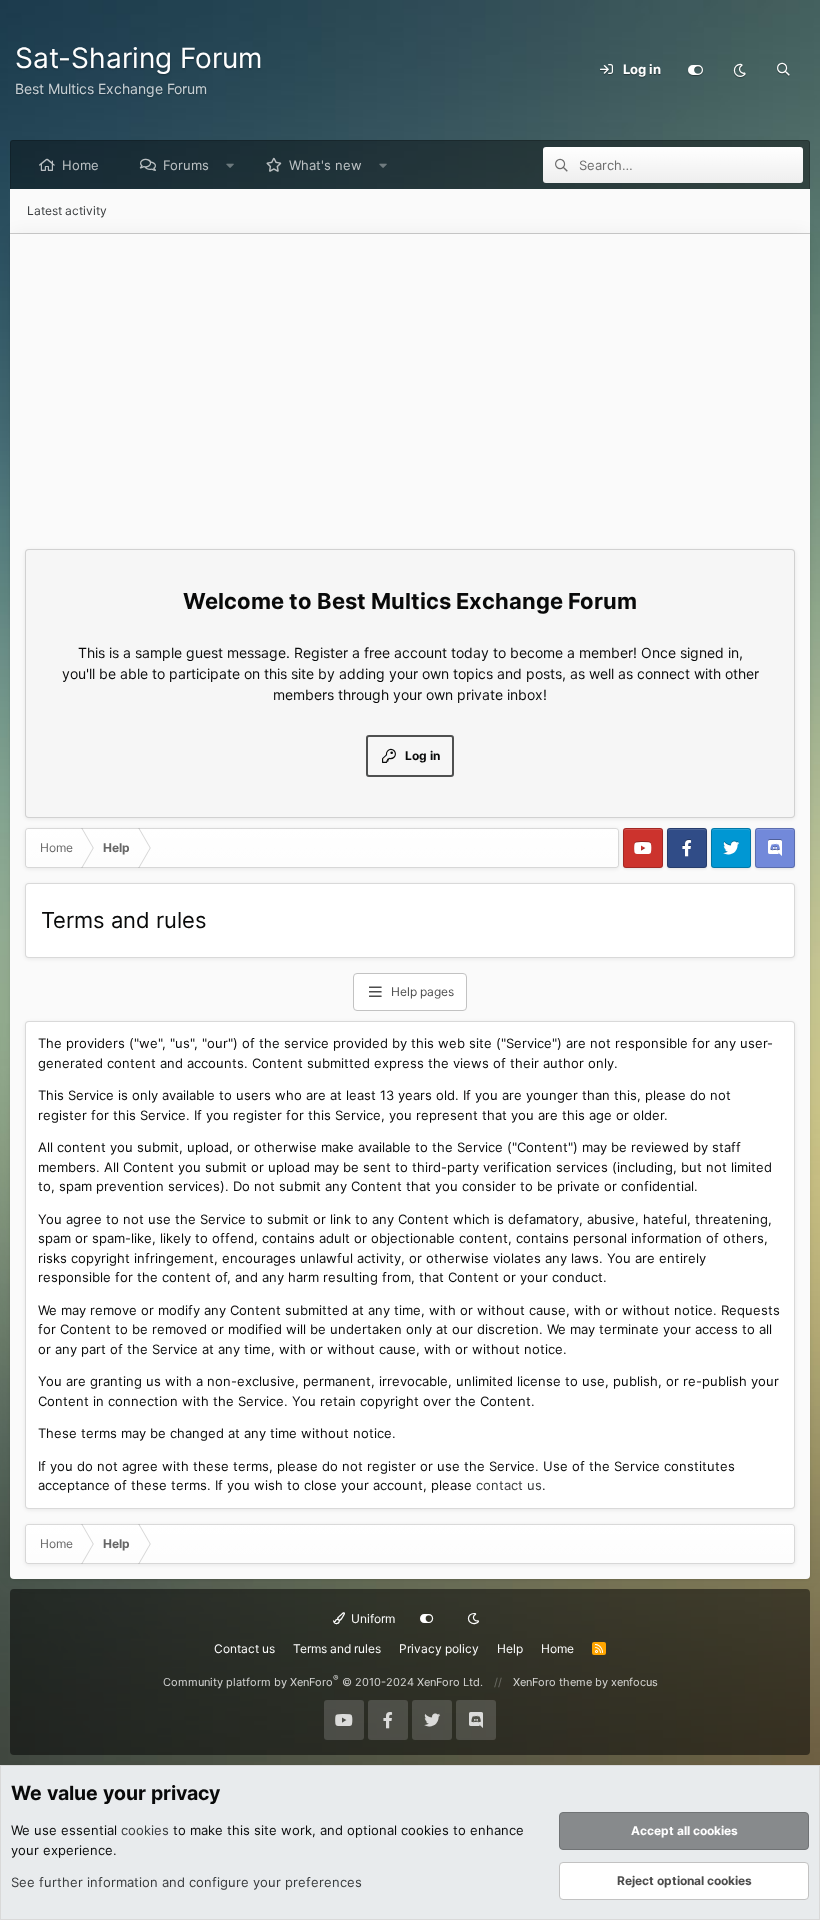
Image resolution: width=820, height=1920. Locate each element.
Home (80, 165)
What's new (325, 165)
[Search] (783, 70)
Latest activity (67, 210)
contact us (509, 1485)
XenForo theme (552, 1682)
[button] (230, 165)
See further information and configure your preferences (186, 1882)
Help (510, 1648)
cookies (145, 1830)
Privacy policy (439, 1648)
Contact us (244, 1648)
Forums (186, 165)
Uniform (371, 1618)
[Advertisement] (410, 384)
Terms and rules (337, 1648)
